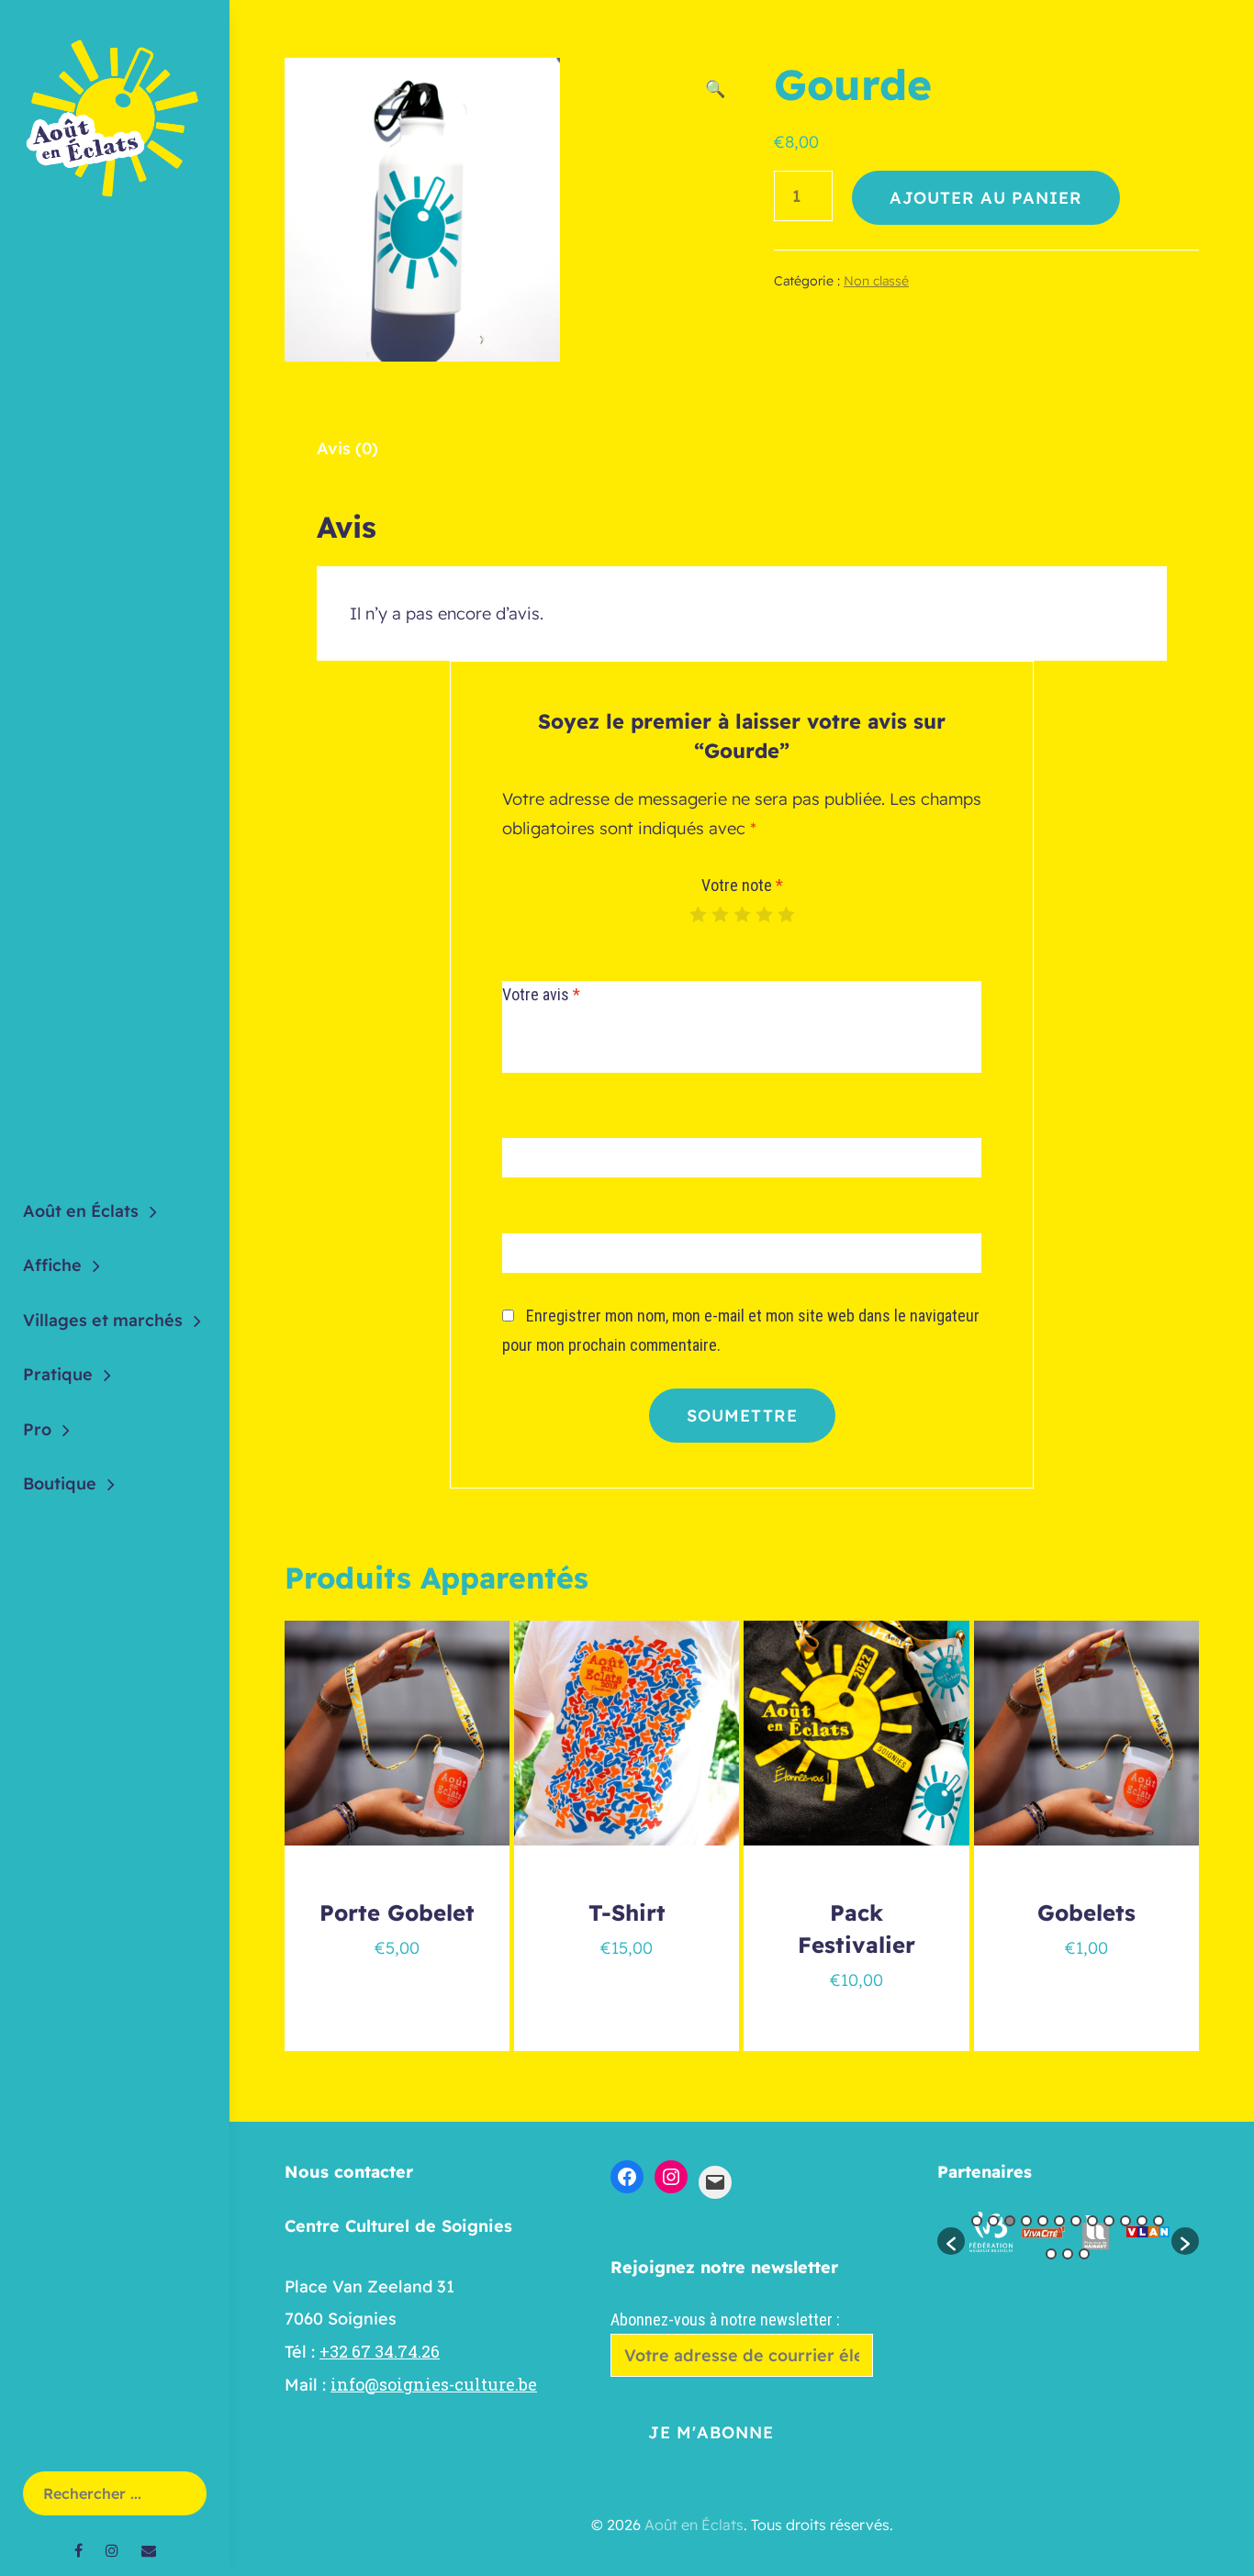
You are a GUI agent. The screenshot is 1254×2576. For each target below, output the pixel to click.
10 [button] (1125, 2221)
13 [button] (1051, 2254)
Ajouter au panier (986, 198)
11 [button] (1142, 2221)
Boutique (60, 1483)
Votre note (742, 885)
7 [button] (1076, 2221)
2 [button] (993, 2221)
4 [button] (1026, 2221)
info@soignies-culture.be (434, 2384)
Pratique (58, 1374)
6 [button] (1059, 2221)
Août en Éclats (81, 1211)
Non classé (876, 281)
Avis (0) (347, 448)
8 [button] (1092, 2221)
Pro (37, 1429)
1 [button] (977, 2221)
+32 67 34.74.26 (380, 2351)
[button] (951, 2241)
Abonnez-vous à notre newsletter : (725, 2320)
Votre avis (541, 994)
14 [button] (1068, 2254)
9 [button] (1109, 2221)
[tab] (347, 449)
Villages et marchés (103, 1320)
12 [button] (1159, 2221)
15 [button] (1084, 2254)
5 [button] (1043, 2221)
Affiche (52, 1265)
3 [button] (1010, 2221)
